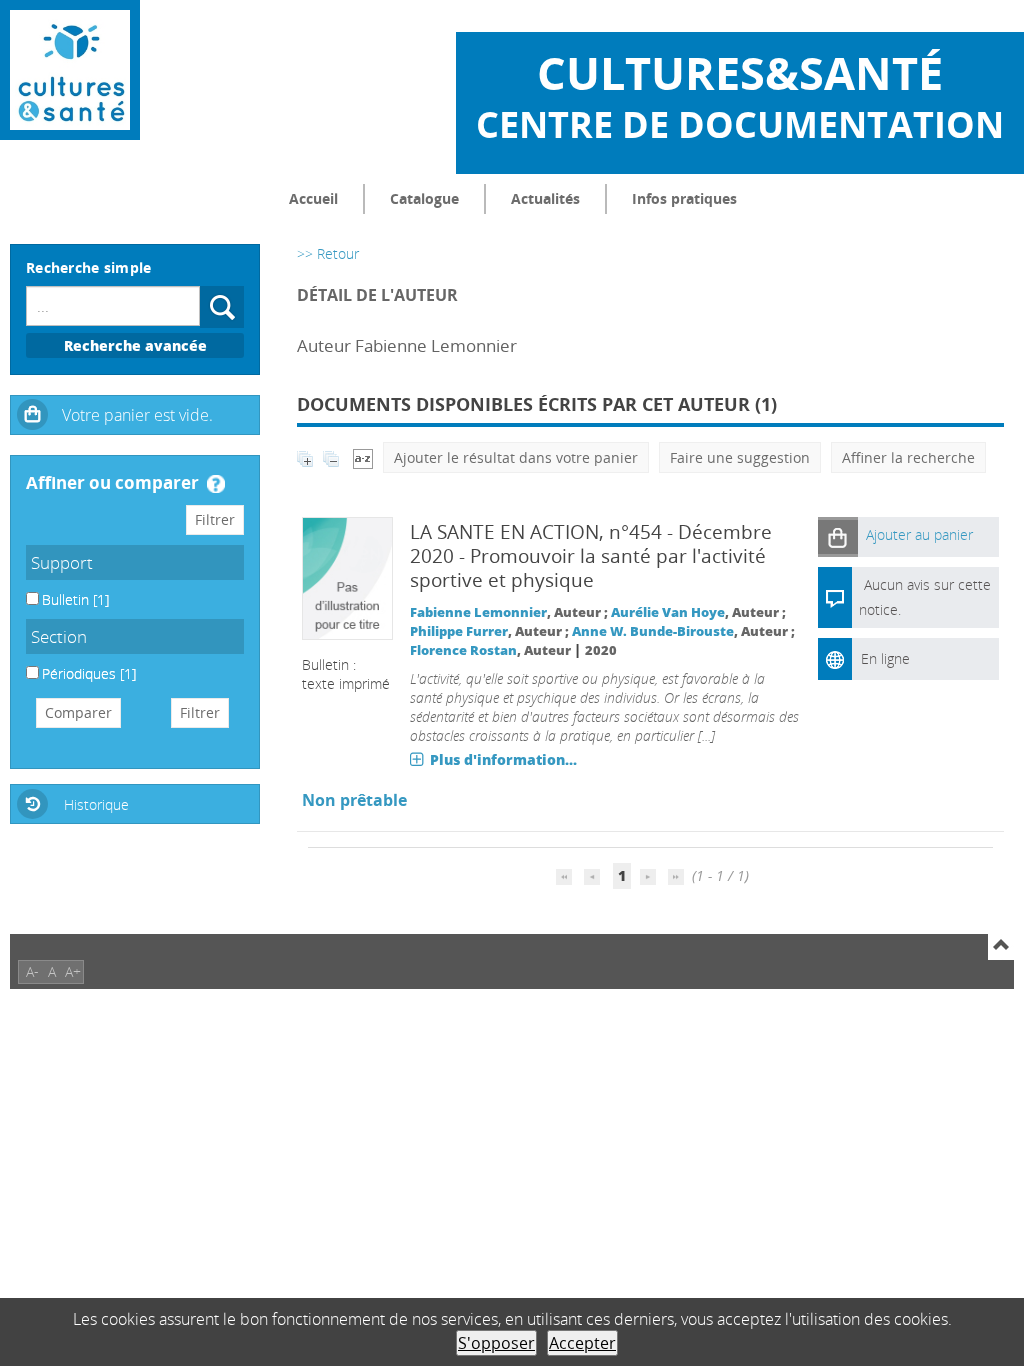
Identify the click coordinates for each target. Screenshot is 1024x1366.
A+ (73, 971)
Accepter (582, 1343)
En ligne (885, 658)
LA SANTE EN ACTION (504, 532)
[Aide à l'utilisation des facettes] (216, 484)
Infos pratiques (684, 198)
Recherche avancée (135, 345)
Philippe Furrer (459, 631)
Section (59, 636)
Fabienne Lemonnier (478, 612)
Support (62, 562)
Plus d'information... (503, 759)
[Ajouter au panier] (838, 536)
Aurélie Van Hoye (668, 612)
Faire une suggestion (740, 457)
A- (32, 971)
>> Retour (328, 253)
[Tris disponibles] (363, 457)
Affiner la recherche (908, 457)
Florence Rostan (463, 650)
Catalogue (424, 198)
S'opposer (496, 1343)
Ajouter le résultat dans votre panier (516, 457)
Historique (96, 804)
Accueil (313, 198)
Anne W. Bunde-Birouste (653, 631)
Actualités (545, 198)
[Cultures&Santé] (70, 70)
